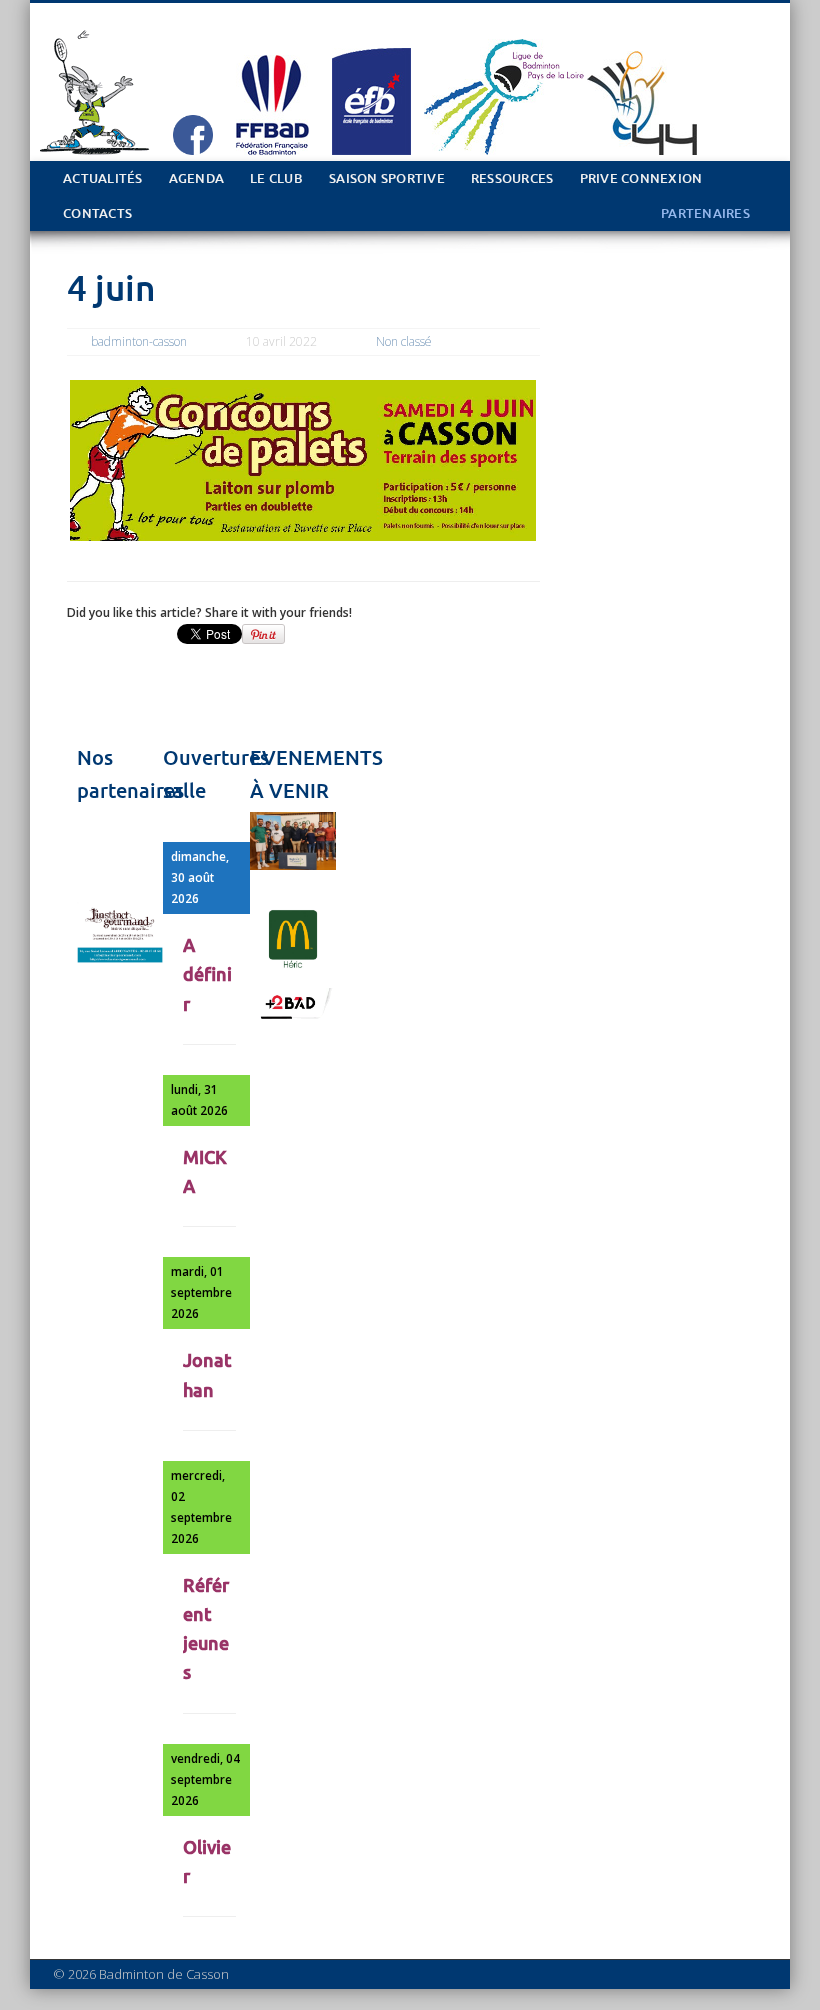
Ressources (512, 178)
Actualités (103, 178)
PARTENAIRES (705, 213)
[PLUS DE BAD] (293, 1016)
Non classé (404, 341)
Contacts (97, 213)
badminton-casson (139, 341)
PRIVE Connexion (641, 178)
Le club (276, 178)
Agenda (197, 178)
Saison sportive (387, 178)
